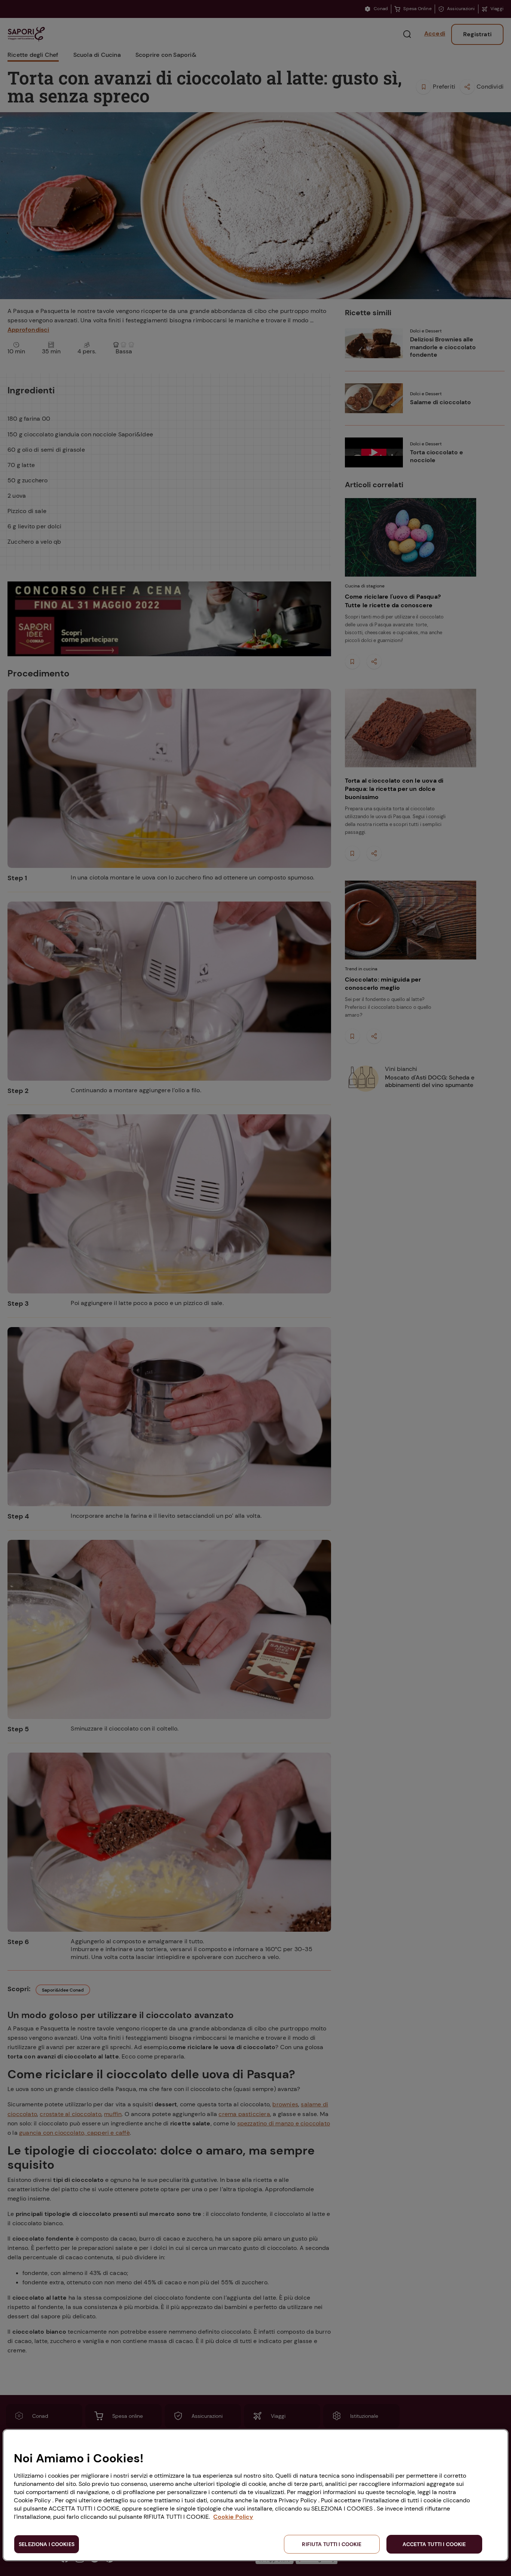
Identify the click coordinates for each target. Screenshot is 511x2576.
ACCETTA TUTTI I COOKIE (434, 2544)
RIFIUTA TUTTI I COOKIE (332, 2544)
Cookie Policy (233, 2517)
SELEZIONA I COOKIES (47, 2544)
